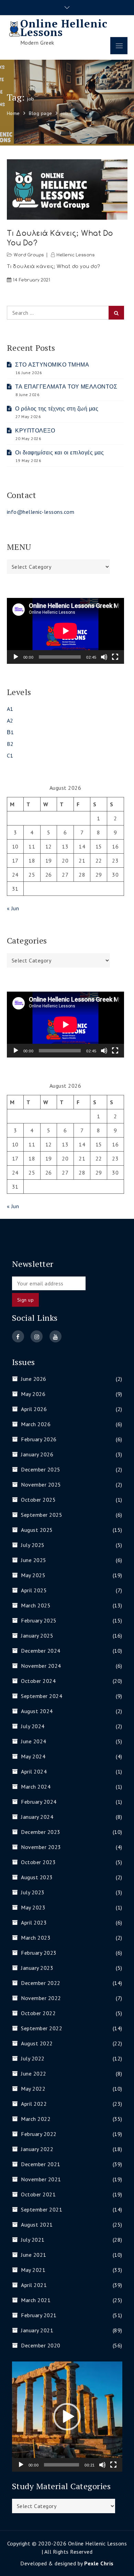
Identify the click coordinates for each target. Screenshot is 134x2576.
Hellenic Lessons (76, 255)
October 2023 (38, 1862)
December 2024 (41, 1651)
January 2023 (37, 1968)
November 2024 (41, 1666)
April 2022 (34, 2104)
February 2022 (39, 2134)
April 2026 (34, 1409)
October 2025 (38, 1500)
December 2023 (41, 1832)
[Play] (16, 657)
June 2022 (34, 2073)
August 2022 (37, 2043)
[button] (67, 2417)
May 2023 (33, 1907)
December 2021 (41, 2164)
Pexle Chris (99, 2563)
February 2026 (39, 1439)
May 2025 (33, 1575)
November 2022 (41, 1998)
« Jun (13, 908)
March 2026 (36, 1424)
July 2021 (33, 2240)
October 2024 (38, 1681)
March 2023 (36, 1938)
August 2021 (37, 2225)
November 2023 (41, 1847)
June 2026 (34, 1379)
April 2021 (34, 2285)
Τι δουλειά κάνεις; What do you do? (60, 238)
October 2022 (38, 2013)
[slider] (62, 2465)
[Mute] (104, 657)
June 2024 (34, 1741)
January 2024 (37, 1817)
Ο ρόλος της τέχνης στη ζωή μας (57, 408)
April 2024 (34, 1771)
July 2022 (33, 2058)
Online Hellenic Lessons (64, 28)
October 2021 (38, 2194)
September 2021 (42, 2209)
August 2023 (37, 1877)
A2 (10, 720)
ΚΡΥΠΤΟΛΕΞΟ (35, 430)
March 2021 (36, 2300)
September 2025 (42, 1515)
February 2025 (39, 1620)
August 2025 (37, 1530)
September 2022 (42, 2028)
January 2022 (37, 2149)
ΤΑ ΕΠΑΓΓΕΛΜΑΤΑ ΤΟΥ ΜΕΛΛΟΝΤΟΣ (66, 386)
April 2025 (34, 1590)
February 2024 (39, 1802)
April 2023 (34, 1922)
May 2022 (33, 2089)
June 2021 (34, 2255)
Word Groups (29, 255)
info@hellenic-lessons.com (41, 512)
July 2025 (33, 1545)
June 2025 (34, 1560)
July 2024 (33, 1726)
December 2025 (41, 1469)
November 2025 (41, 1485)
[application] (65, 631)
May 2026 (33, 1394)
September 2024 (42, 1696)
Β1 (10, 732)
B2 (10, 744)
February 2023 (39, 1953)
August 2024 (37, 1711)
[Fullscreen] (115, 657)
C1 (10, 755)
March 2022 (36, 2119)
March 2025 (36, 1605)
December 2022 (41, 1983)
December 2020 (41, 2345)
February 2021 (39, 2315)
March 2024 (36, 1787)
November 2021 (41, 2179)
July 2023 (33, 1892)
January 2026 (37, 1454)
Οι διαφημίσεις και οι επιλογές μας (59, 452)
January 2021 (37, 2330)
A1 (10, 709)
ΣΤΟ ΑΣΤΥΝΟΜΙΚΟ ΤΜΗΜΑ (52, 365)
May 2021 (33, 2270)
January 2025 (37, 1636)
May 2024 (33, 1756)
